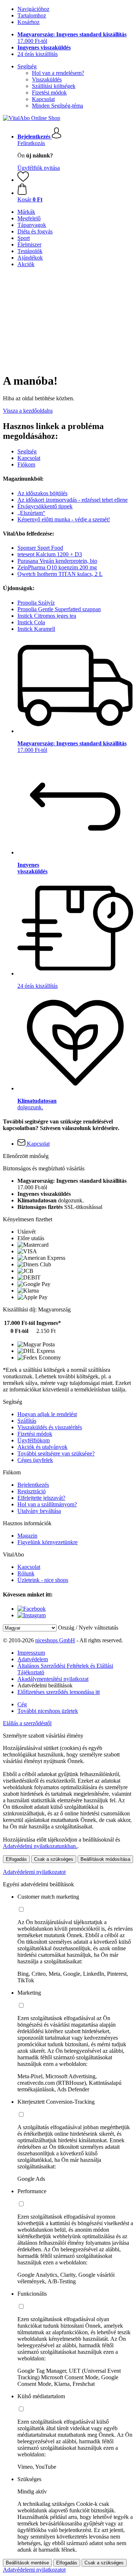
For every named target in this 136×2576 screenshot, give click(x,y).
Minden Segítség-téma (57, 106)
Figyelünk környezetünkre (48, 1542)
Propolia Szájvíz (36, 603)
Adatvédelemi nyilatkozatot (34, 1872)
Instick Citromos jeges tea (47, 616)
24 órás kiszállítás (38, 54)
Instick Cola (31, 622)
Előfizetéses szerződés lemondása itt (59, 1692)
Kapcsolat (43, 99)
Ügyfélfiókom (34, 1440)
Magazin (27, 1536)
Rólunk (26, 1573)
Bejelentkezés (33, 1485)
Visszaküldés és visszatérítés (50, 1427)
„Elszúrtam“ (31, 513)
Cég (22, 1704)
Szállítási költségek (54, 86)
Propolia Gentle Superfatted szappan (59, 609)
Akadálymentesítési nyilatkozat (53, 1679)
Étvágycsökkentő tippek (45, 506)
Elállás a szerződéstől (27, 1723)
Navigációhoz (33, 9)
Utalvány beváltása (39, 1511)
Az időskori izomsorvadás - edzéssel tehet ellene (73, 500)
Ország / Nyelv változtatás (88, 1628)
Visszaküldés (47, 79)
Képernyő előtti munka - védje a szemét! (64, 519)
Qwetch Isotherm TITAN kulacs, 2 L (60, 574)
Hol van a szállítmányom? (47, 1504)
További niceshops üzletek (48, 1711)
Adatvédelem (33, 1659)
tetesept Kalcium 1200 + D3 (50, 554)
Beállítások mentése (27, 2563)
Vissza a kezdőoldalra (28, 411)
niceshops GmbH (55, 1640)
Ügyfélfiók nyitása (39, 168)
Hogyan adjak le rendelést (47, 1414)
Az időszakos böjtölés (42, 493)
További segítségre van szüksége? (56, 1453)
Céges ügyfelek (35, 1460)
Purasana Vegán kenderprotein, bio (57, 561)
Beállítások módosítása (105, 1859)
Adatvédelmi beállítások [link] (45, 1685)
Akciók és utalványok (42, 1447)
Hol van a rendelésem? (58, 73)
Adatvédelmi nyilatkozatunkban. (40, 1846)
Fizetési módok (49, 93)
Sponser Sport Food (40, 548)
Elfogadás (16, 1859)
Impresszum (31, 1653)
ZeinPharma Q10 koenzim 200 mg (57, 567)
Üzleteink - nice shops (43, 1580)
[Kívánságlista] (23, 180)
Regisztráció (32, 1491)
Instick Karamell (36, 629)
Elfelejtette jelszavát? (41, 1498)
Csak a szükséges (54, 1859)
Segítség (27, 66)
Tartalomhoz (32, 15)
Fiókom (26, 464)
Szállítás (27, 1421)
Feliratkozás (31, 143)
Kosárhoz (28, 22)
